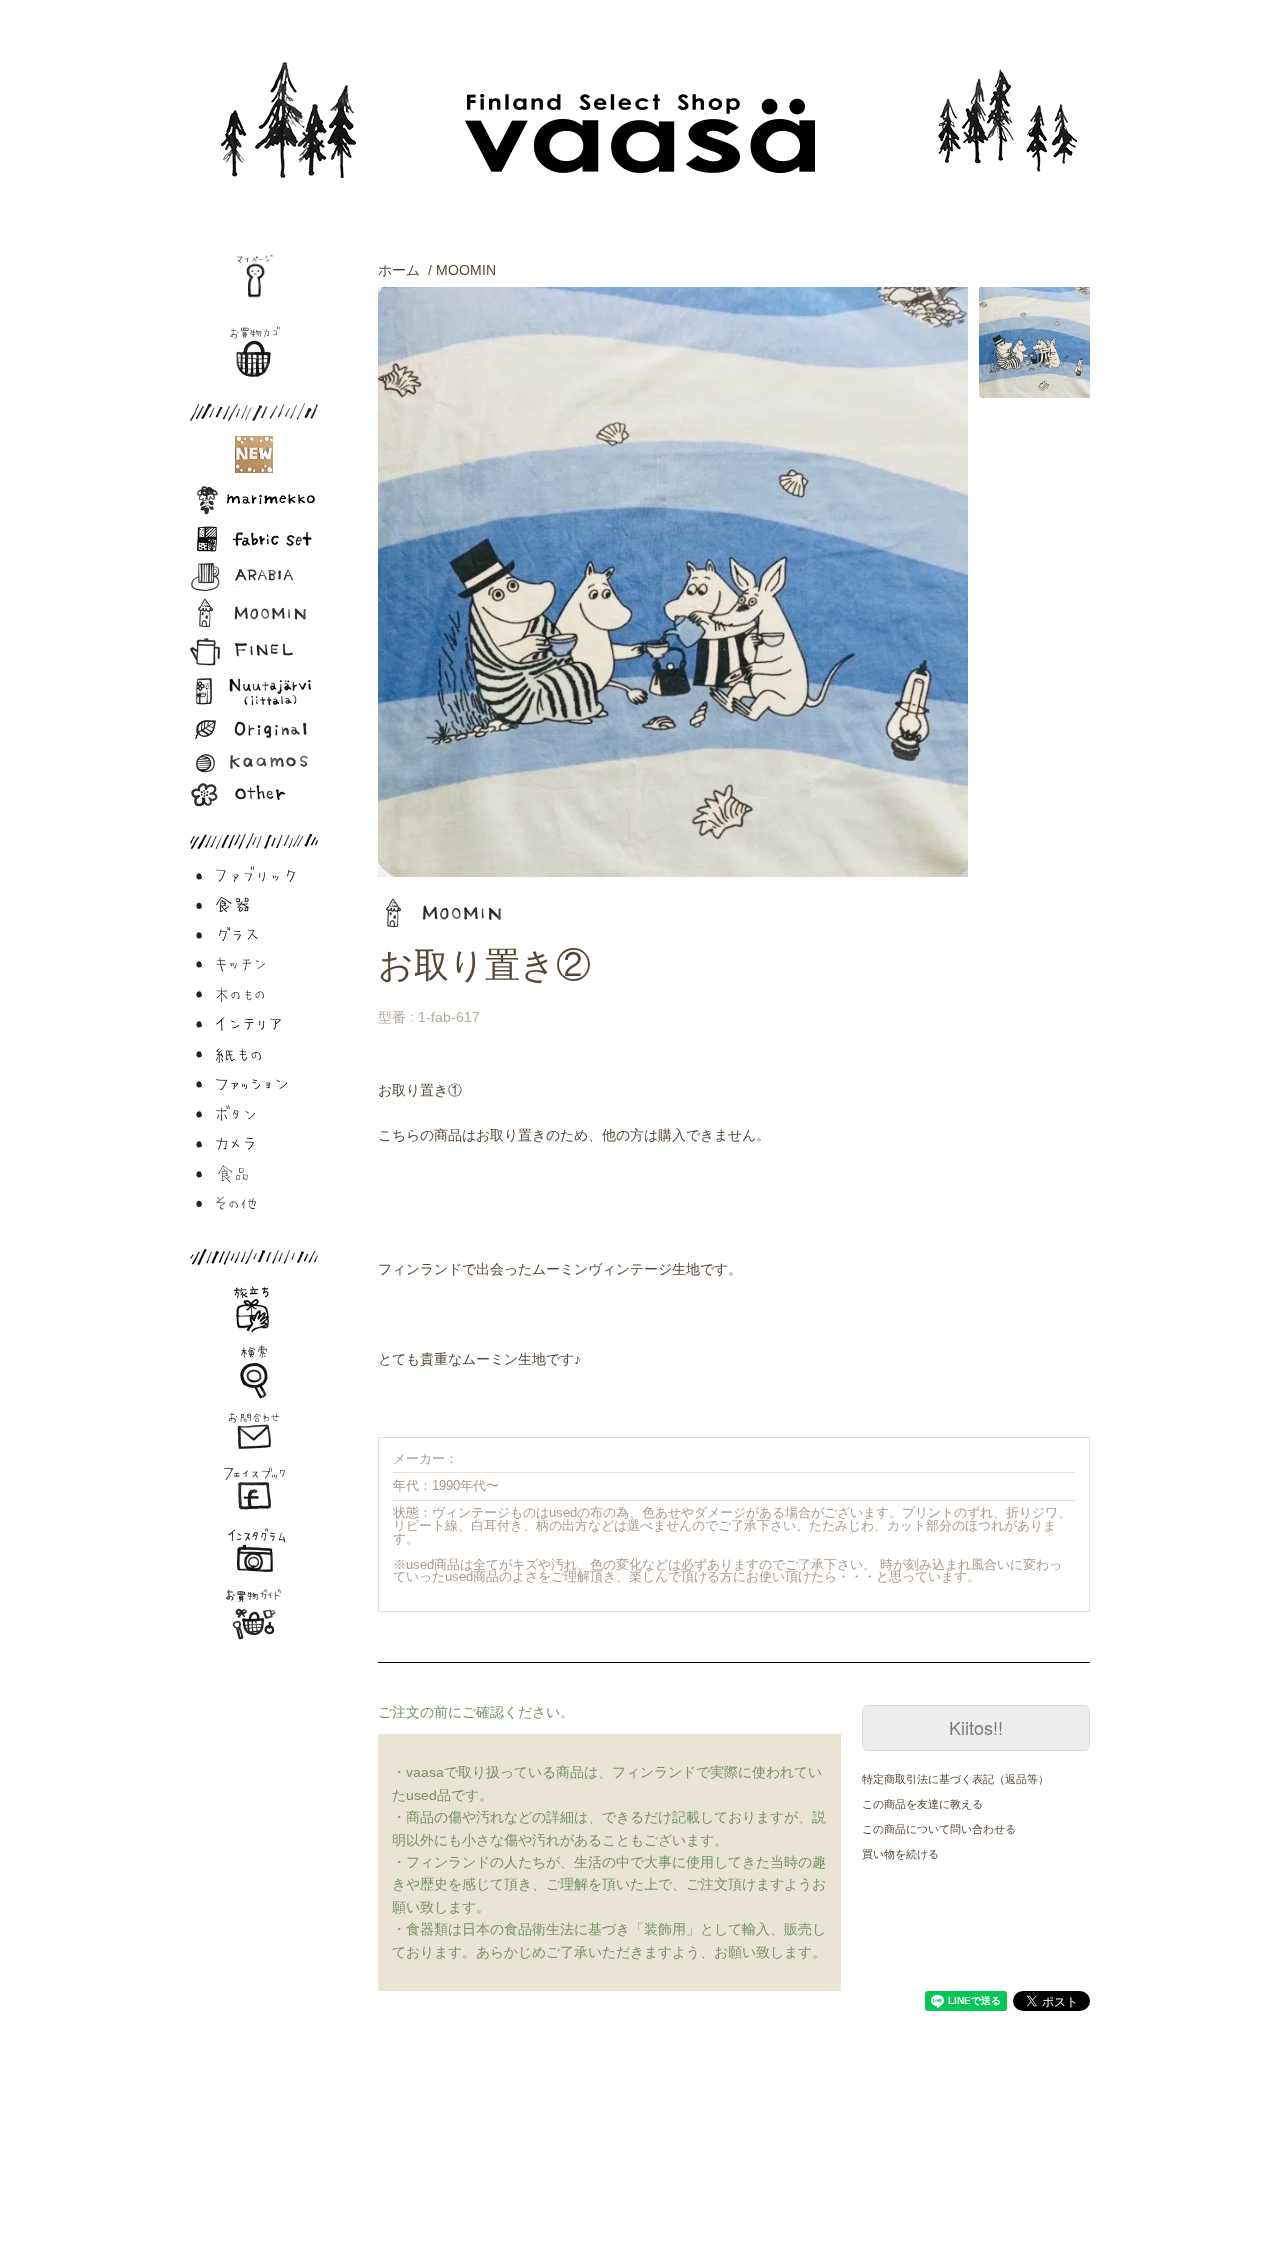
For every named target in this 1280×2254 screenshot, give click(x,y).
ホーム (399, 270)
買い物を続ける (900, 1854)
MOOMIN (466, 270)
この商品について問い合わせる (939, 1829)
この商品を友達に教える (922, 1804)
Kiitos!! (976, 1727)
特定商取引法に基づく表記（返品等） (955, 1779)
